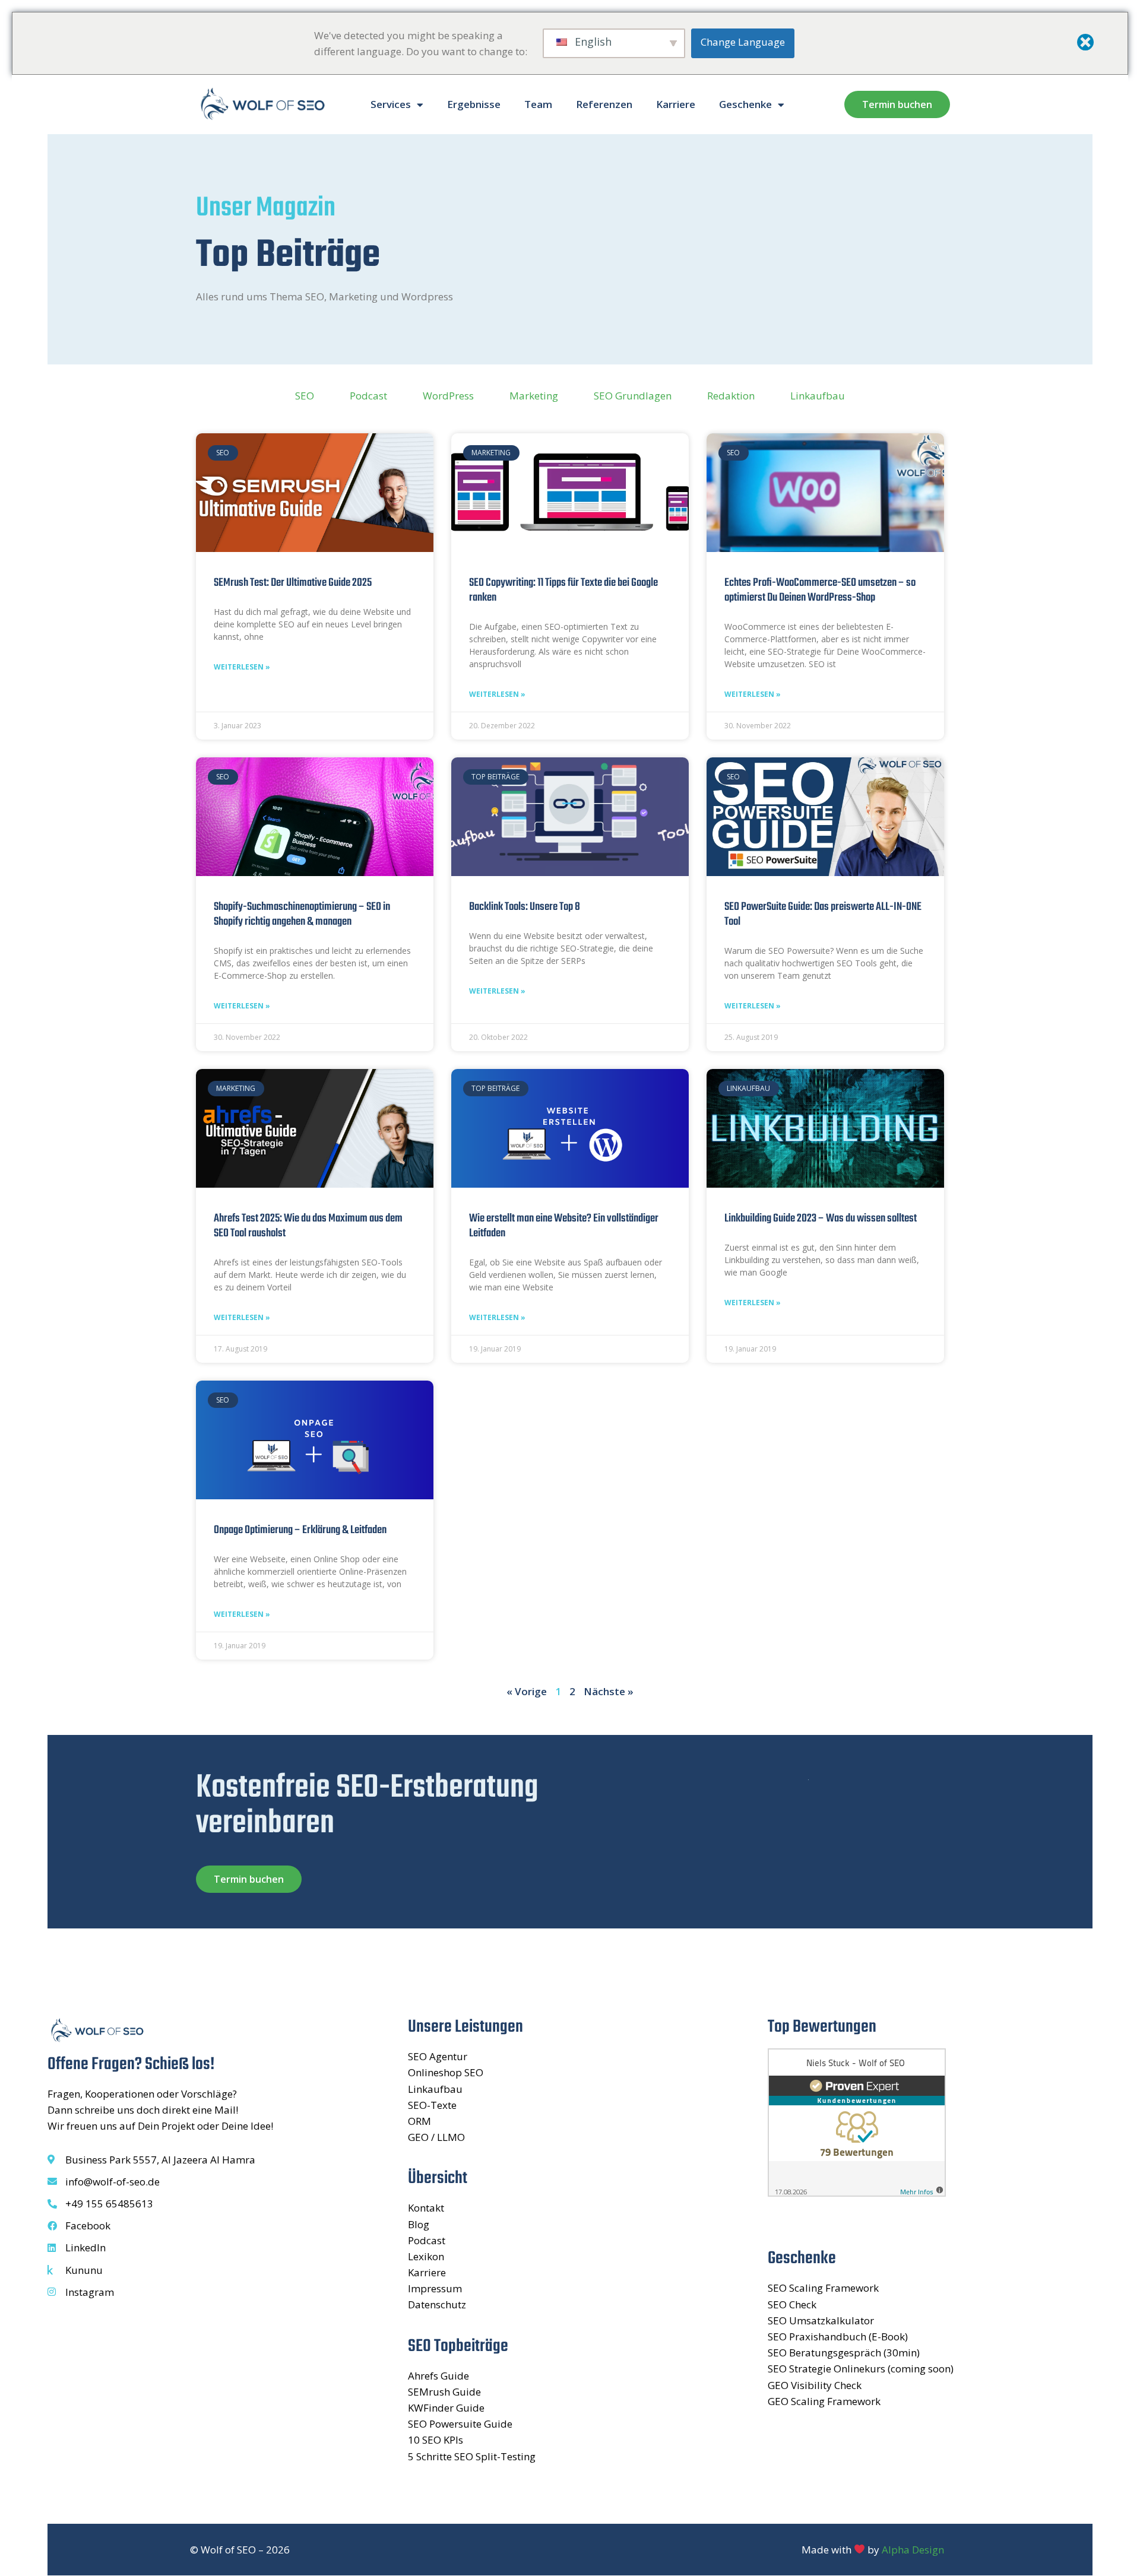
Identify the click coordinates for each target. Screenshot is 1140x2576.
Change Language (743, 42)
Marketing (534, 396)
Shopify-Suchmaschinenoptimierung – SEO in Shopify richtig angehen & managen (302, 914)
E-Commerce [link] (239, 975)
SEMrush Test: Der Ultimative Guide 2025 (293, 583)
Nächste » (609, 1691)
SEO (305, 396)
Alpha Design (913, 2550)
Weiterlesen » (242, 667)
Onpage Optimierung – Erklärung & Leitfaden (300, 1530)
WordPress (448, 396)
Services (391, 104)
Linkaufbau (818, 396)
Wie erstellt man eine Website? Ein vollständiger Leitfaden (564, 1226)
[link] (239, 975)
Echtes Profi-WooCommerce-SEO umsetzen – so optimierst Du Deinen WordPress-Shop (820, 590)
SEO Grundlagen (633, 396)
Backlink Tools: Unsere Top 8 (525, 907)
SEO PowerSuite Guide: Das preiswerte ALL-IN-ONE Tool (823, 914)
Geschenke (745, 104)
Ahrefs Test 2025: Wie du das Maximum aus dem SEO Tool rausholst (308, 1226)
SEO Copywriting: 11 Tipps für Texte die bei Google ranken (563, 590)
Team (538, 104)
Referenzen (604, 104)
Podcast (368, 396)
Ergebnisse (474, 104)
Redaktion (731, 396)
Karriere (676, 104)
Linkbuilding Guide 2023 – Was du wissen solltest (821, 1219)
